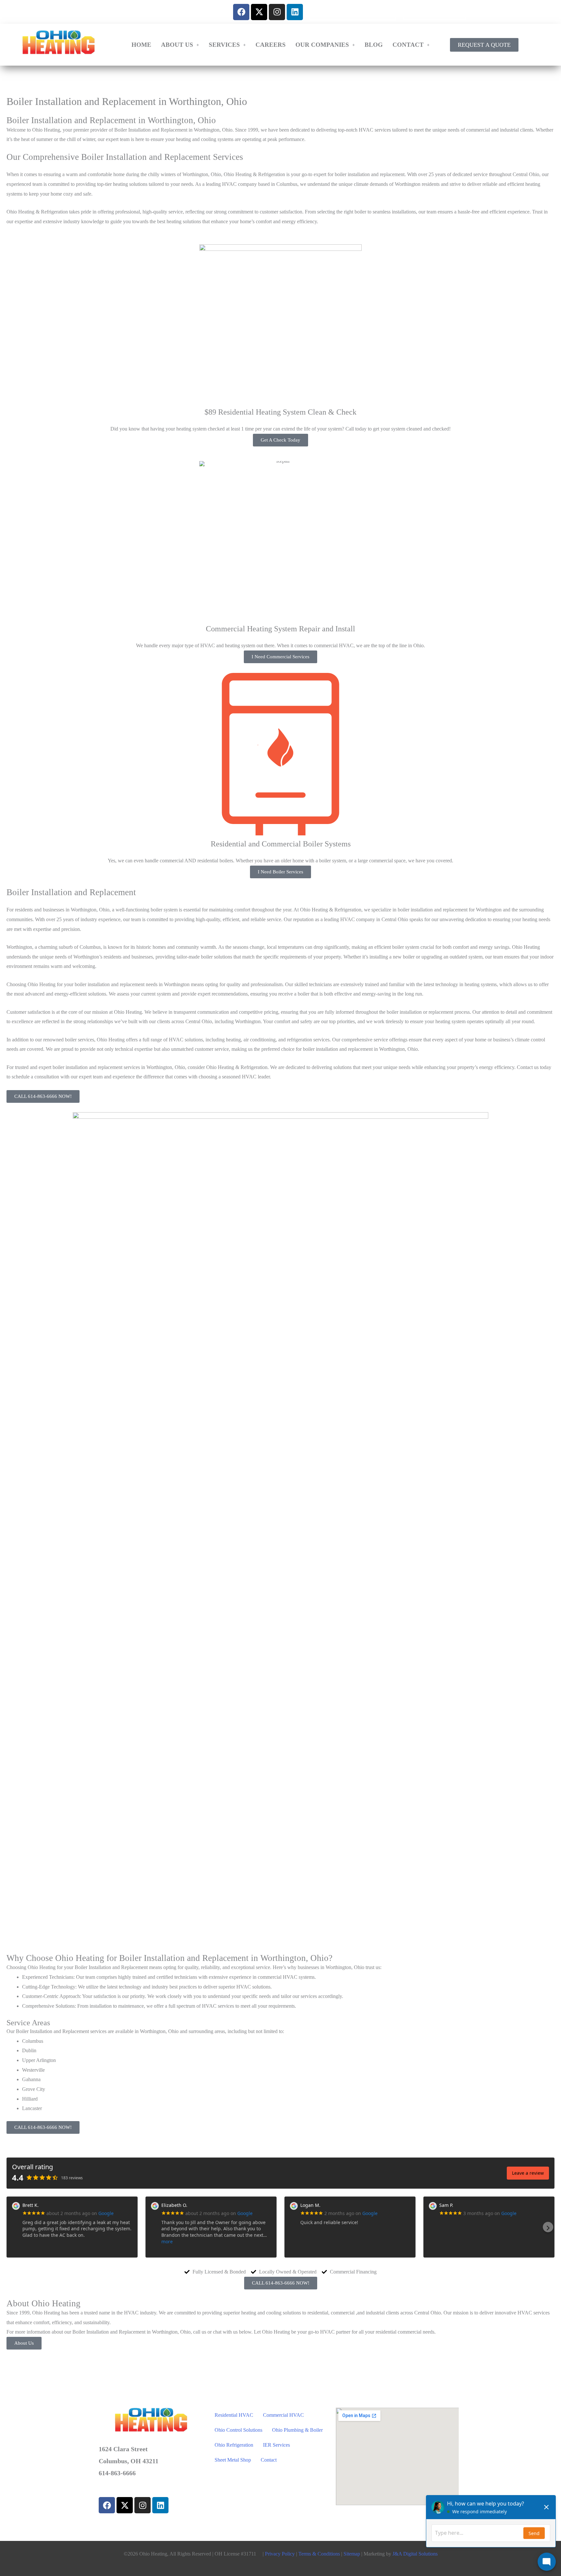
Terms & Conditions (319, 2554)
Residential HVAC (234, 2415)
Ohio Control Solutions (238, 2430)
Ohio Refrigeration (234, 2445)
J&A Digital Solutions (415, 2554)
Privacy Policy (280, 2554)
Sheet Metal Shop (233, 2460)
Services (224, 45)
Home (141, 45)
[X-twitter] (259, 12)
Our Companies (322, 45)
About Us (177, 45)
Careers (271, 45)
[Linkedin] (295, 12)
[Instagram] (277, 12)
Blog (374, 45)
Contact (408, 45)
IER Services (276, 2445)
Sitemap (352, 2554)
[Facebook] (241, 12)
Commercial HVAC (283, 2415)
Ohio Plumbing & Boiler (297, 2430)
